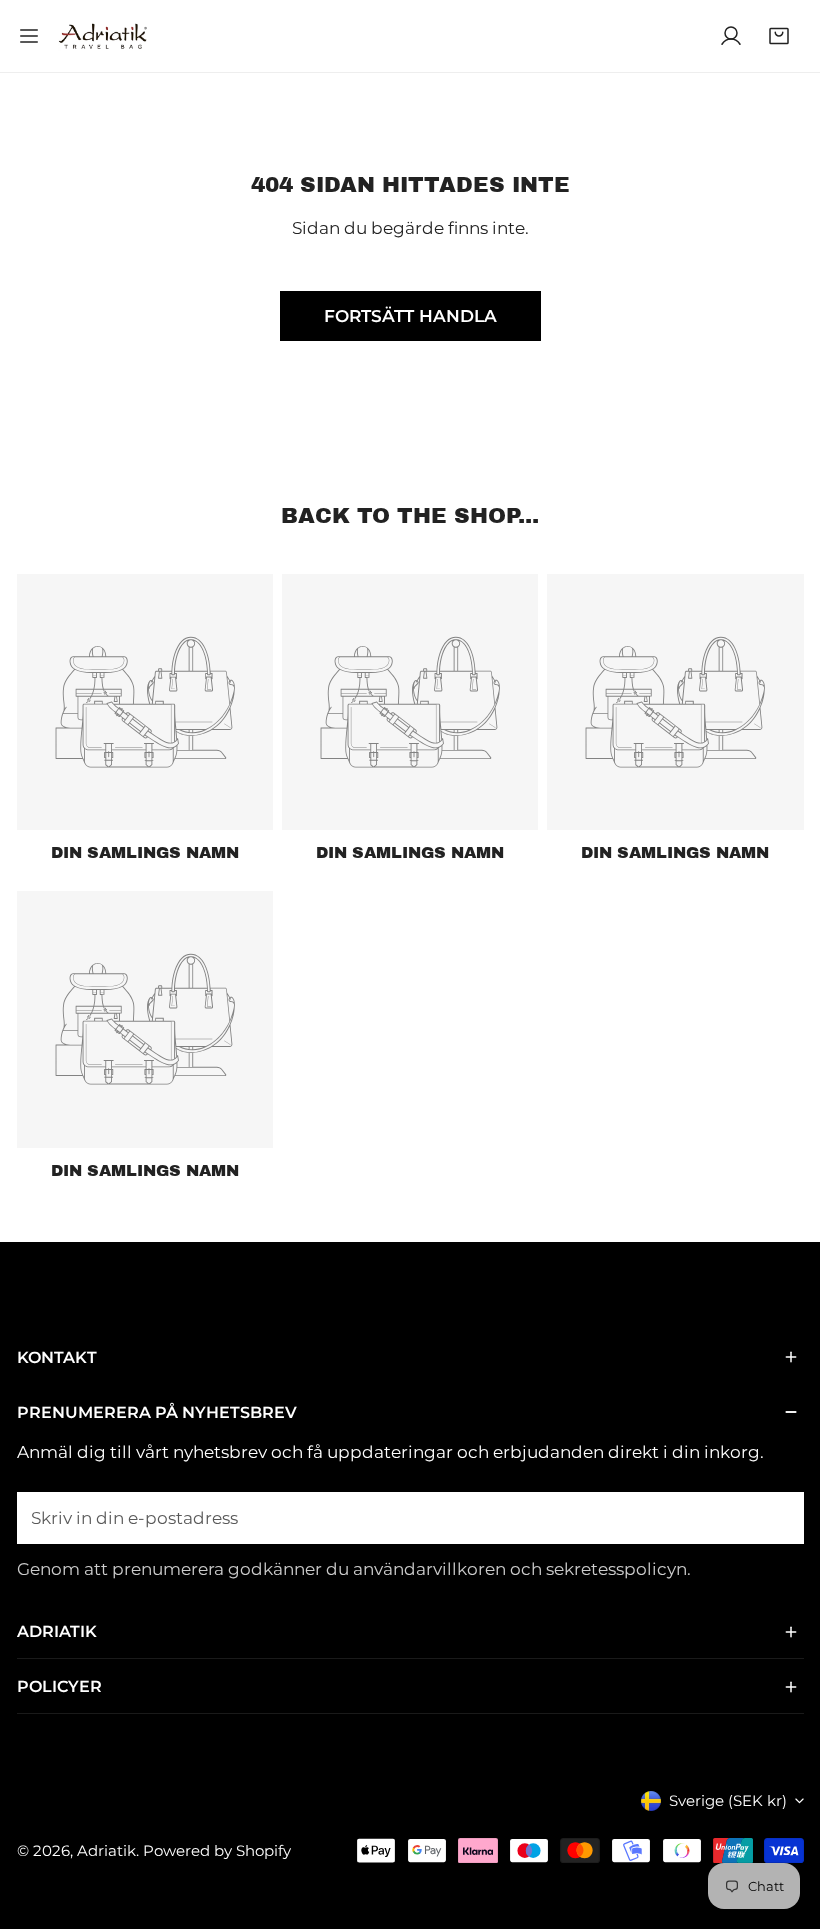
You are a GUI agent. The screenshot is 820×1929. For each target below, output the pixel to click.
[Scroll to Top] (782, 1821)
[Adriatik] (103, 36)
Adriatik (106, 1850)
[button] (779, 36)
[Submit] (776, 1517)
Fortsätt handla (410, 316)
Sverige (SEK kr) (728, 1800)
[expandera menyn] (29, 36)
